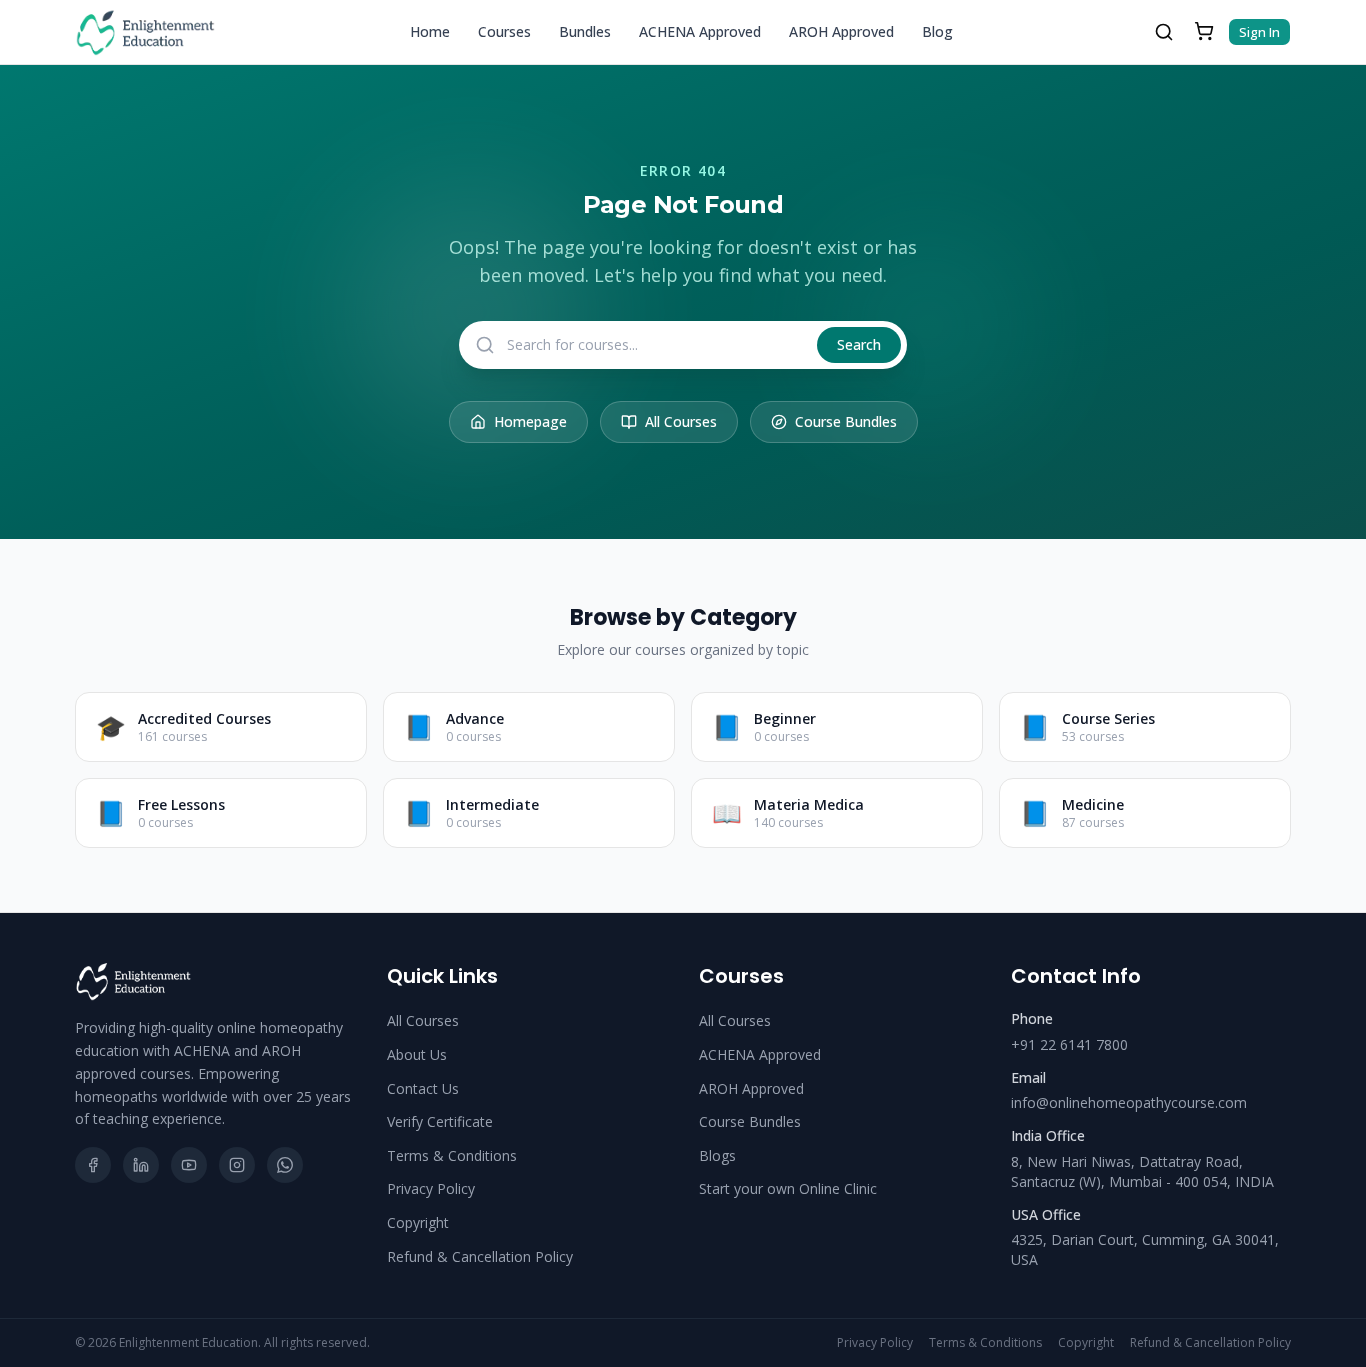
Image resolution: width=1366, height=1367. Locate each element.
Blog (937, 31)
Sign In (1259, 32)
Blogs (717, 1155)
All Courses (681, 421)
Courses (504, 31)
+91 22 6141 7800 (1069, 1044)
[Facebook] (93, 1165)
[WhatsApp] (285, 1165)
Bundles (585, 31)
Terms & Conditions (452, 1155)
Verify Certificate (440, 1121)
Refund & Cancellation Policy (480, 1256)
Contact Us (423, 1088)
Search (859, 344)
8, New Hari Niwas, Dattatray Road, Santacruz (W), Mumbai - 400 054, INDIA (1142, 1171)
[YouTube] (189, 1165)
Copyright (418, 1222)
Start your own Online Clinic (788, 1188)
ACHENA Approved (700, 31)
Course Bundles (846, 421)
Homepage (530, 421)
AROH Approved (841, 31)
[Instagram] (237, 1165)
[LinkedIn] (141, 1165)
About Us (417, 1054)
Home (430, 31)
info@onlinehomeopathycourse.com (1129, 1102)
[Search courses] (1164, 32)
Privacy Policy (431, 1188)
